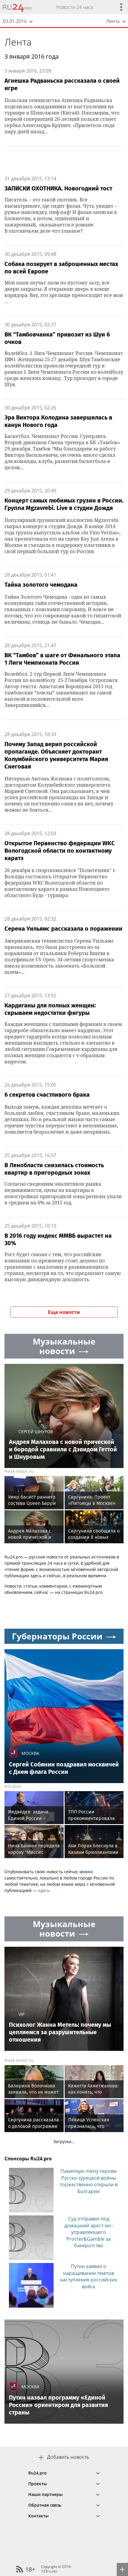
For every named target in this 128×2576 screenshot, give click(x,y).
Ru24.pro (38, 2473)
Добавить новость (68, 2457)
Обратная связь (45, 2505)
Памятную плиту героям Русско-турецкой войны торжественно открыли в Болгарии (89, 2181)
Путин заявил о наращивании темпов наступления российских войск (89, 2276)
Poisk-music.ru (19, 1471)
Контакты (38, 2516)
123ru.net (49, 2571)
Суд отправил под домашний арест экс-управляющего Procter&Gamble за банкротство (89, 2232)
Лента (18, 42)
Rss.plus (13, 1786)
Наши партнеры (45, 2494)
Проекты (38, 2484)
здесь (44, 1890)
